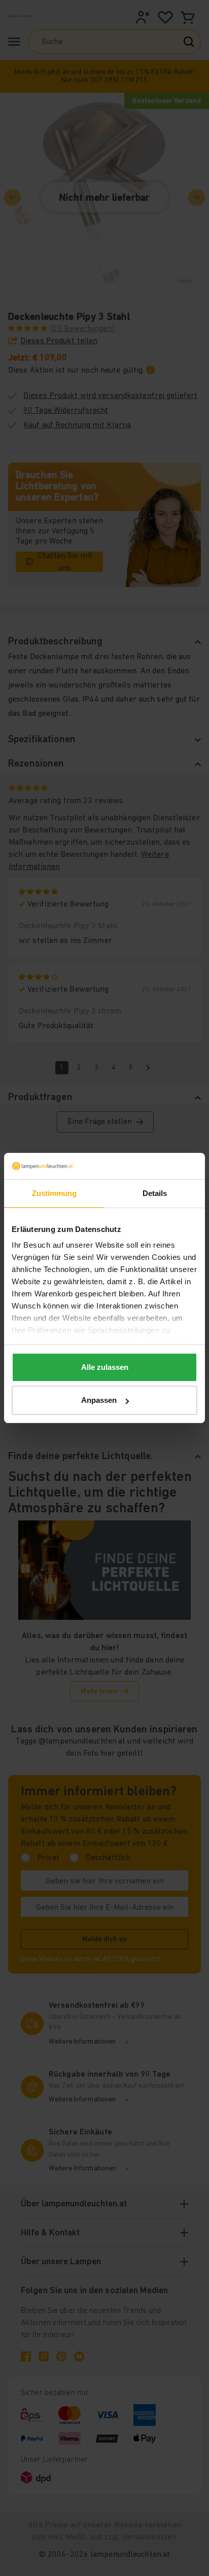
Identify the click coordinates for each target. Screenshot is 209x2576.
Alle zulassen (105, 1367)
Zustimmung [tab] (55, 1193)
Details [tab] (155, 1193)
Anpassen (99, 1400)
